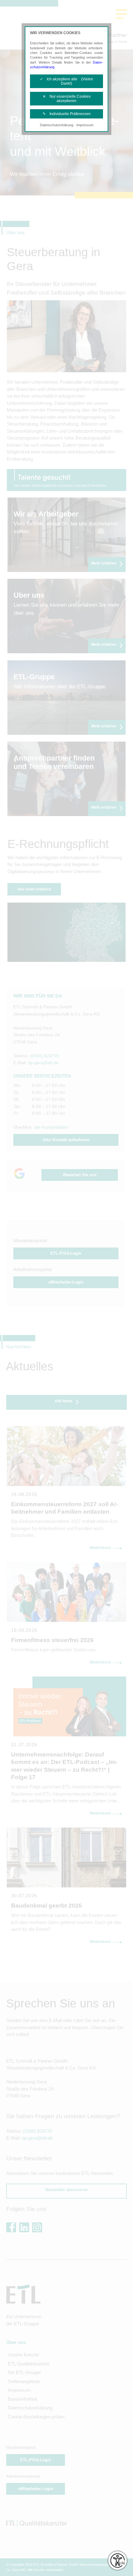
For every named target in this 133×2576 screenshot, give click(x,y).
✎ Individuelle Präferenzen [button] (67, 114)
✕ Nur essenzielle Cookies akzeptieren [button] (67, 99)
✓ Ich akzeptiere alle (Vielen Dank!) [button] (66, 81)
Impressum (85, 125)
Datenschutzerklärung (57, 125)
